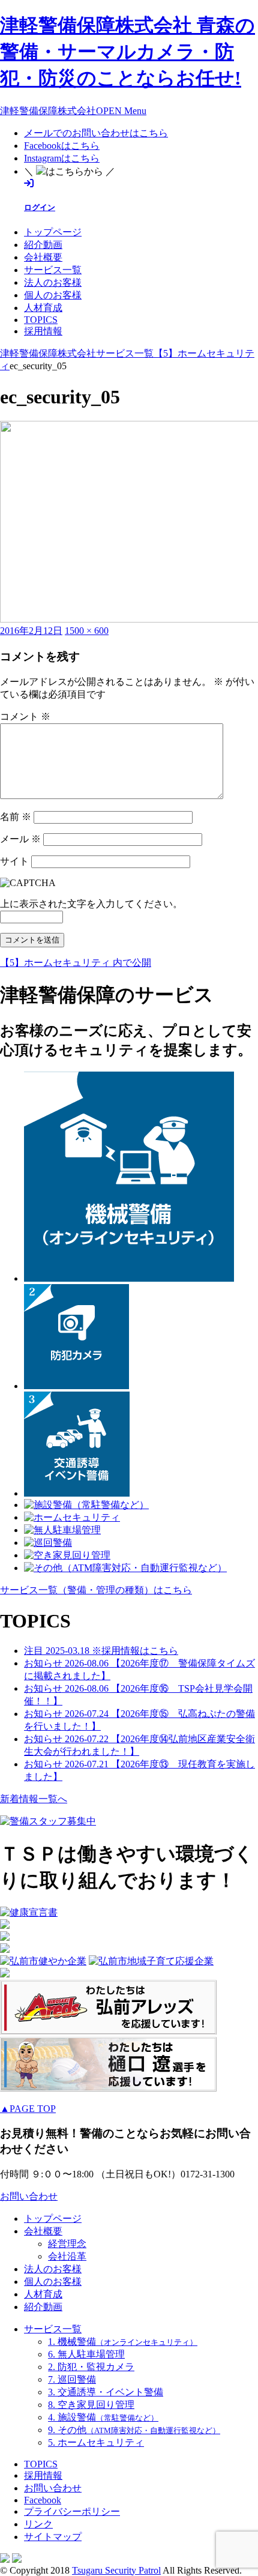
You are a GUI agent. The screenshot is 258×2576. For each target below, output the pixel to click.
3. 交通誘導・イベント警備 (106, 2392)
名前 (16, 817)
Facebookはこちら (62, 146)
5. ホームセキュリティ (96, 2442)
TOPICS (41, 320)
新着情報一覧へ (34, 1799)
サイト (14, 861)
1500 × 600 (87, 631)
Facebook (43, 2500)
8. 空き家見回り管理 (91, 2405)
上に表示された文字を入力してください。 (91, 904)
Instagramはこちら (62, 158)
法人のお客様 (53, 282)
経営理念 (67, 2244)
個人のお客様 (53, 295)
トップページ (53, 232)
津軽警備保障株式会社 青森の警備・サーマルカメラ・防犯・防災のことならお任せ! (127, 52)
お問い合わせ (29, 2196)
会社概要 (43, 257)
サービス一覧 (53, 270)
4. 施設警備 (103, 2417)
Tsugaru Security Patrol (116, 2570)
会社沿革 (67, 2256)
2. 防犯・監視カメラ (91, 2367)
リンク (38, 2524)
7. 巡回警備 (72, 2379)
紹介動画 (43, 245)
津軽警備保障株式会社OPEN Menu (73, 111)
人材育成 (43, 308)
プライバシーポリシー (72, 2511)
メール (20, 839)
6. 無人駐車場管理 (86, 2354)
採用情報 (43, 331)
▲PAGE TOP (28, 2109)
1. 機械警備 (123, 2342)
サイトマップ (53, 2537)
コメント (25, 716)
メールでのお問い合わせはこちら (96, 133)
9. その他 (134, 2430)
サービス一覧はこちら (96, 1590)
